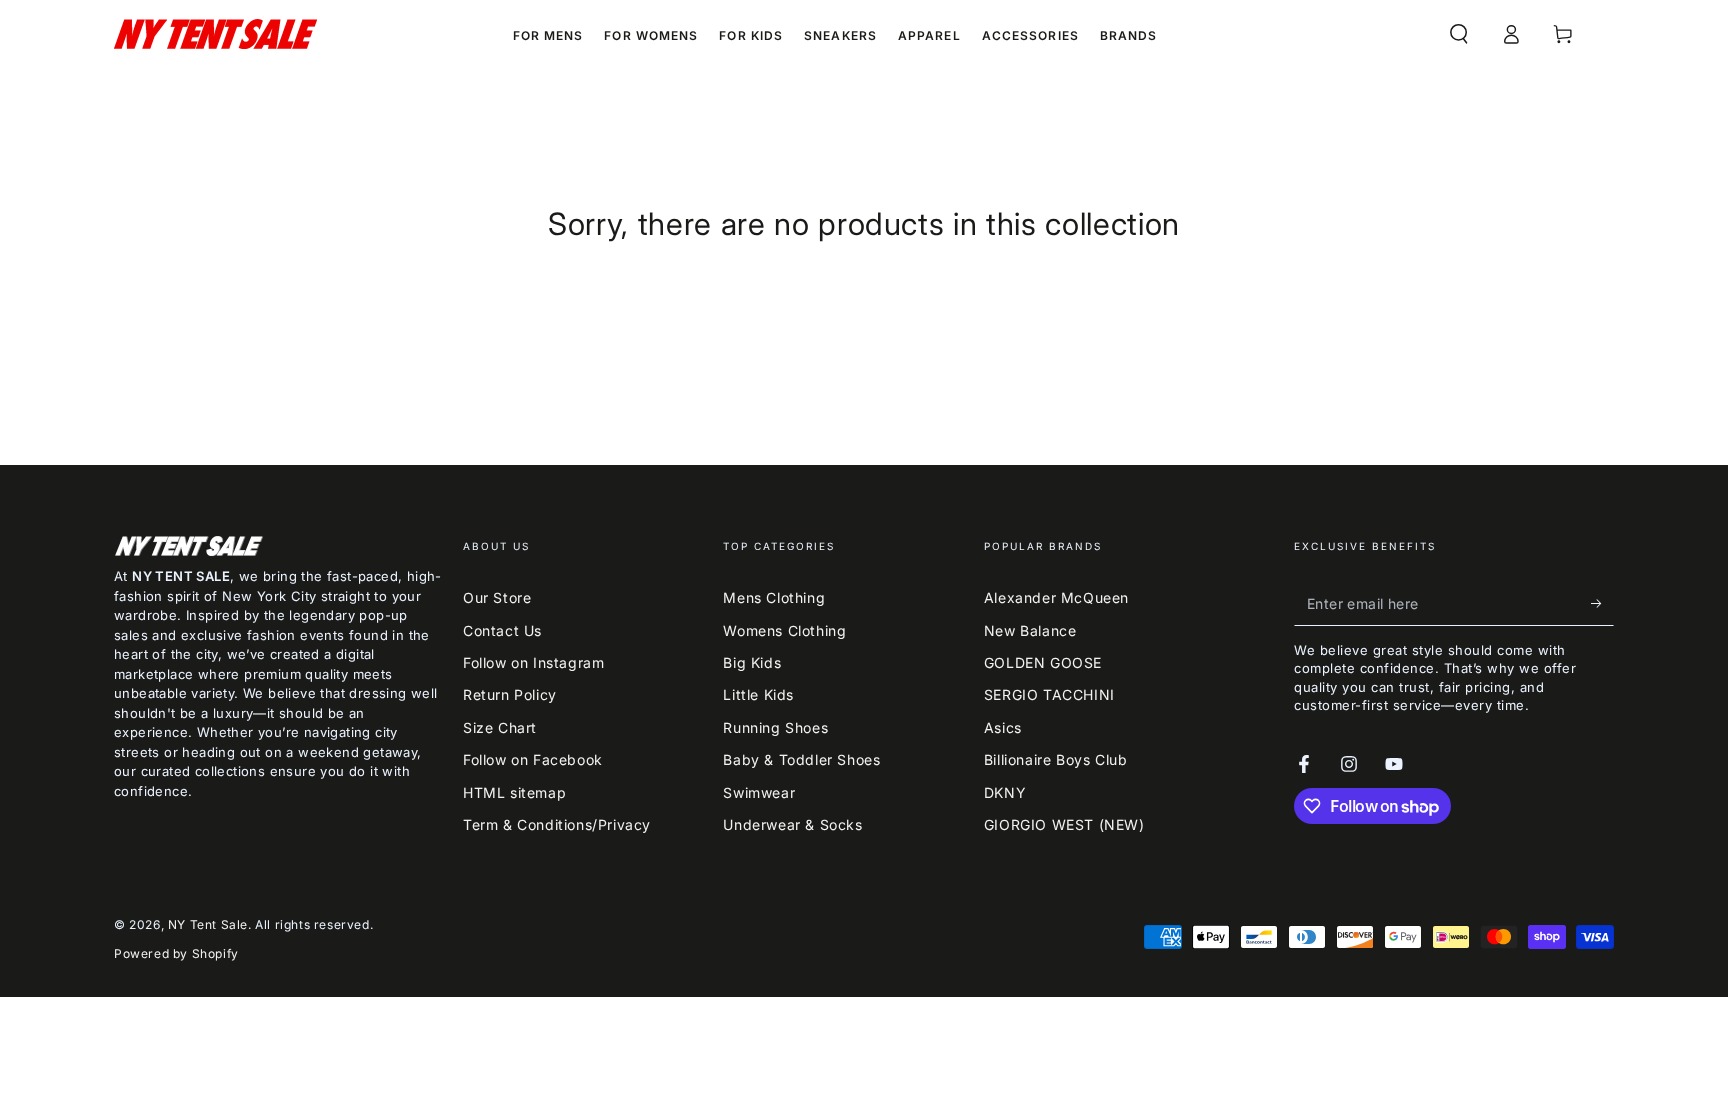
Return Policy (510, 694)
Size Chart (500, 727)
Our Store (497, 597)
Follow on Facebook (533, 759)
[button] (1459, 34)
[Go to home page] (215, 34)
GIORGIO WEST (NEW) (1064, 824)
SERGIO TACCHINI (1049, 694)
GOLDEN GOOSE (1043, 662)
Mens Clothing (774, 597)
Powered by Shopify (176, 953)
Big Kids (752, 662)
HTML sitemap (514, 792)
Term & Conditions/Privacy (557, 824)
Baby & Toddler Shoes (801, 759)
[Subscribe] (1602, 603)
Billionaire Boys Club (1056, 759)
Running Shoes (775, 727)
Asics (1003, 727)
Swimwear (759, 792)
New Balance (1030, 630)
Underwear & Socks (792, 824)
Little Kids (758, 694)
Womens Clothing (784, 630)
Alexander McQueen (1056, 597)
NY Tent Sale (208, 924)
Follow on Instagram (533, 662)
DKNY (1005, 792)
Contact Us (502, 630)
